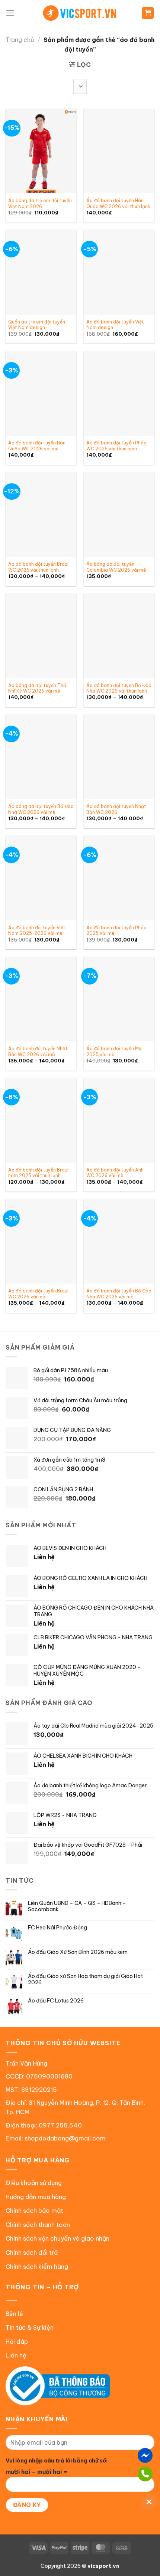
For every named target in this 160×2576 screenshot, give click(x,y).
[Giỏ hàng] (148, 13)
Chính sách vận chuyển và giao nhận (57, 2238)
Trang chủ (20, 40)
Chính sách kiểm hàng (37, 2267)
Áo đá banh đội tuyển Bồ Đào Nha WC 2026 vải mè (119, 1294)
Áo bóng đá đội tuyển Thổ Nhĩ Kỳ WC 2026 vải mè (37, 688)
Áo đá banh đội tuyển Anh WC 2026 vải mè (115, 1173)
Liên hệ (16, 2355)
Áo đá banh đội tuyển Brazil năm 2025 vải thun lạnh (39, 1173)
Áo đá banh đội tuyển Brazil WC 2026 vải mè (39, 1294)
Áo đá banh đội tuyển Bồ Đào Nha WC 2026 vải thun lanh (119, 688)
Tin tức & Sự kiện (30, 2327)
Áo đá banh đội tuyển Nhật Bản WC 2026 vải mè (38, 1052)
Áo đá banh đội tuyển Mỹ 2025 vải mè (114, 1052)
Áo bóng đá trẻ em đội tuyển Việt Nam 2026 (40, 203)
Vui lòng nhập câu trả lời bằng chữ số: (57, 2461)
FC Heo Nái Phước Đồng (57, 1928)
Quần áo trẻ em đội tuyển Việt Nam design (37, 325)
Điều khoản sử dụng (34, 2183)
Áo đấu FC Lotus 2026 (56, 2001)
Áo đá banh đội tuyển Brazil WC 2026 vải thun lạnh (39, 567)
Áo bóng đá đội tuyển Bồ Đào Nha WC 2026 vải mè (41, 809)
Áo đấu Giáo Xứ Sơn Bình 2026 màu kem (78, 1952)
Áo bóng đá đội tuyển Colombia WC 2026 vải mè (116, 567)
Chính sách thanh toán (38, 2225)
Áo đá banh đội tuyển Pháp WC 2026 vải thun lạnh (116, 446)
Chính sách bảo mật (34, 2211)
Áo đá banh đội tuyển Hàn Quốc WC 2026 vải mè (37, 446)
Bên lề (14, 2314)
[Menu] (10, 13)
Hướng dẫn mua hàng (36, 2197)
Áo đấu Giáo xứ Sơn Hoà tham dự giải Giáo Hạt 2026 (85, 1979)
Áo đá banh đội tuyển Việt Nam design (115, 325)
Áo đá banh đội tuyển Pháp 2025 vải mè (116, 931)
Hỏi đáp (17, 2342)
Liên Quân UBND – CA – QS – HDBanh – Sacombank (77, 1906)
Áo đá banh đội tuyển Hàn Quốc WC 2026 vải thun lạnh (118, 203)
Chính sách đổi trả (32, 2253)
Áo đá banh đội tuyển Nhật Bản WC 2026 (116, 809)
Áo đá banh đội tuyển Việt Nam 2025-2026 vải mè (37, 931)
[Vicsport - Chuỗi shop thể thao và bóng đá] (80, 13)
